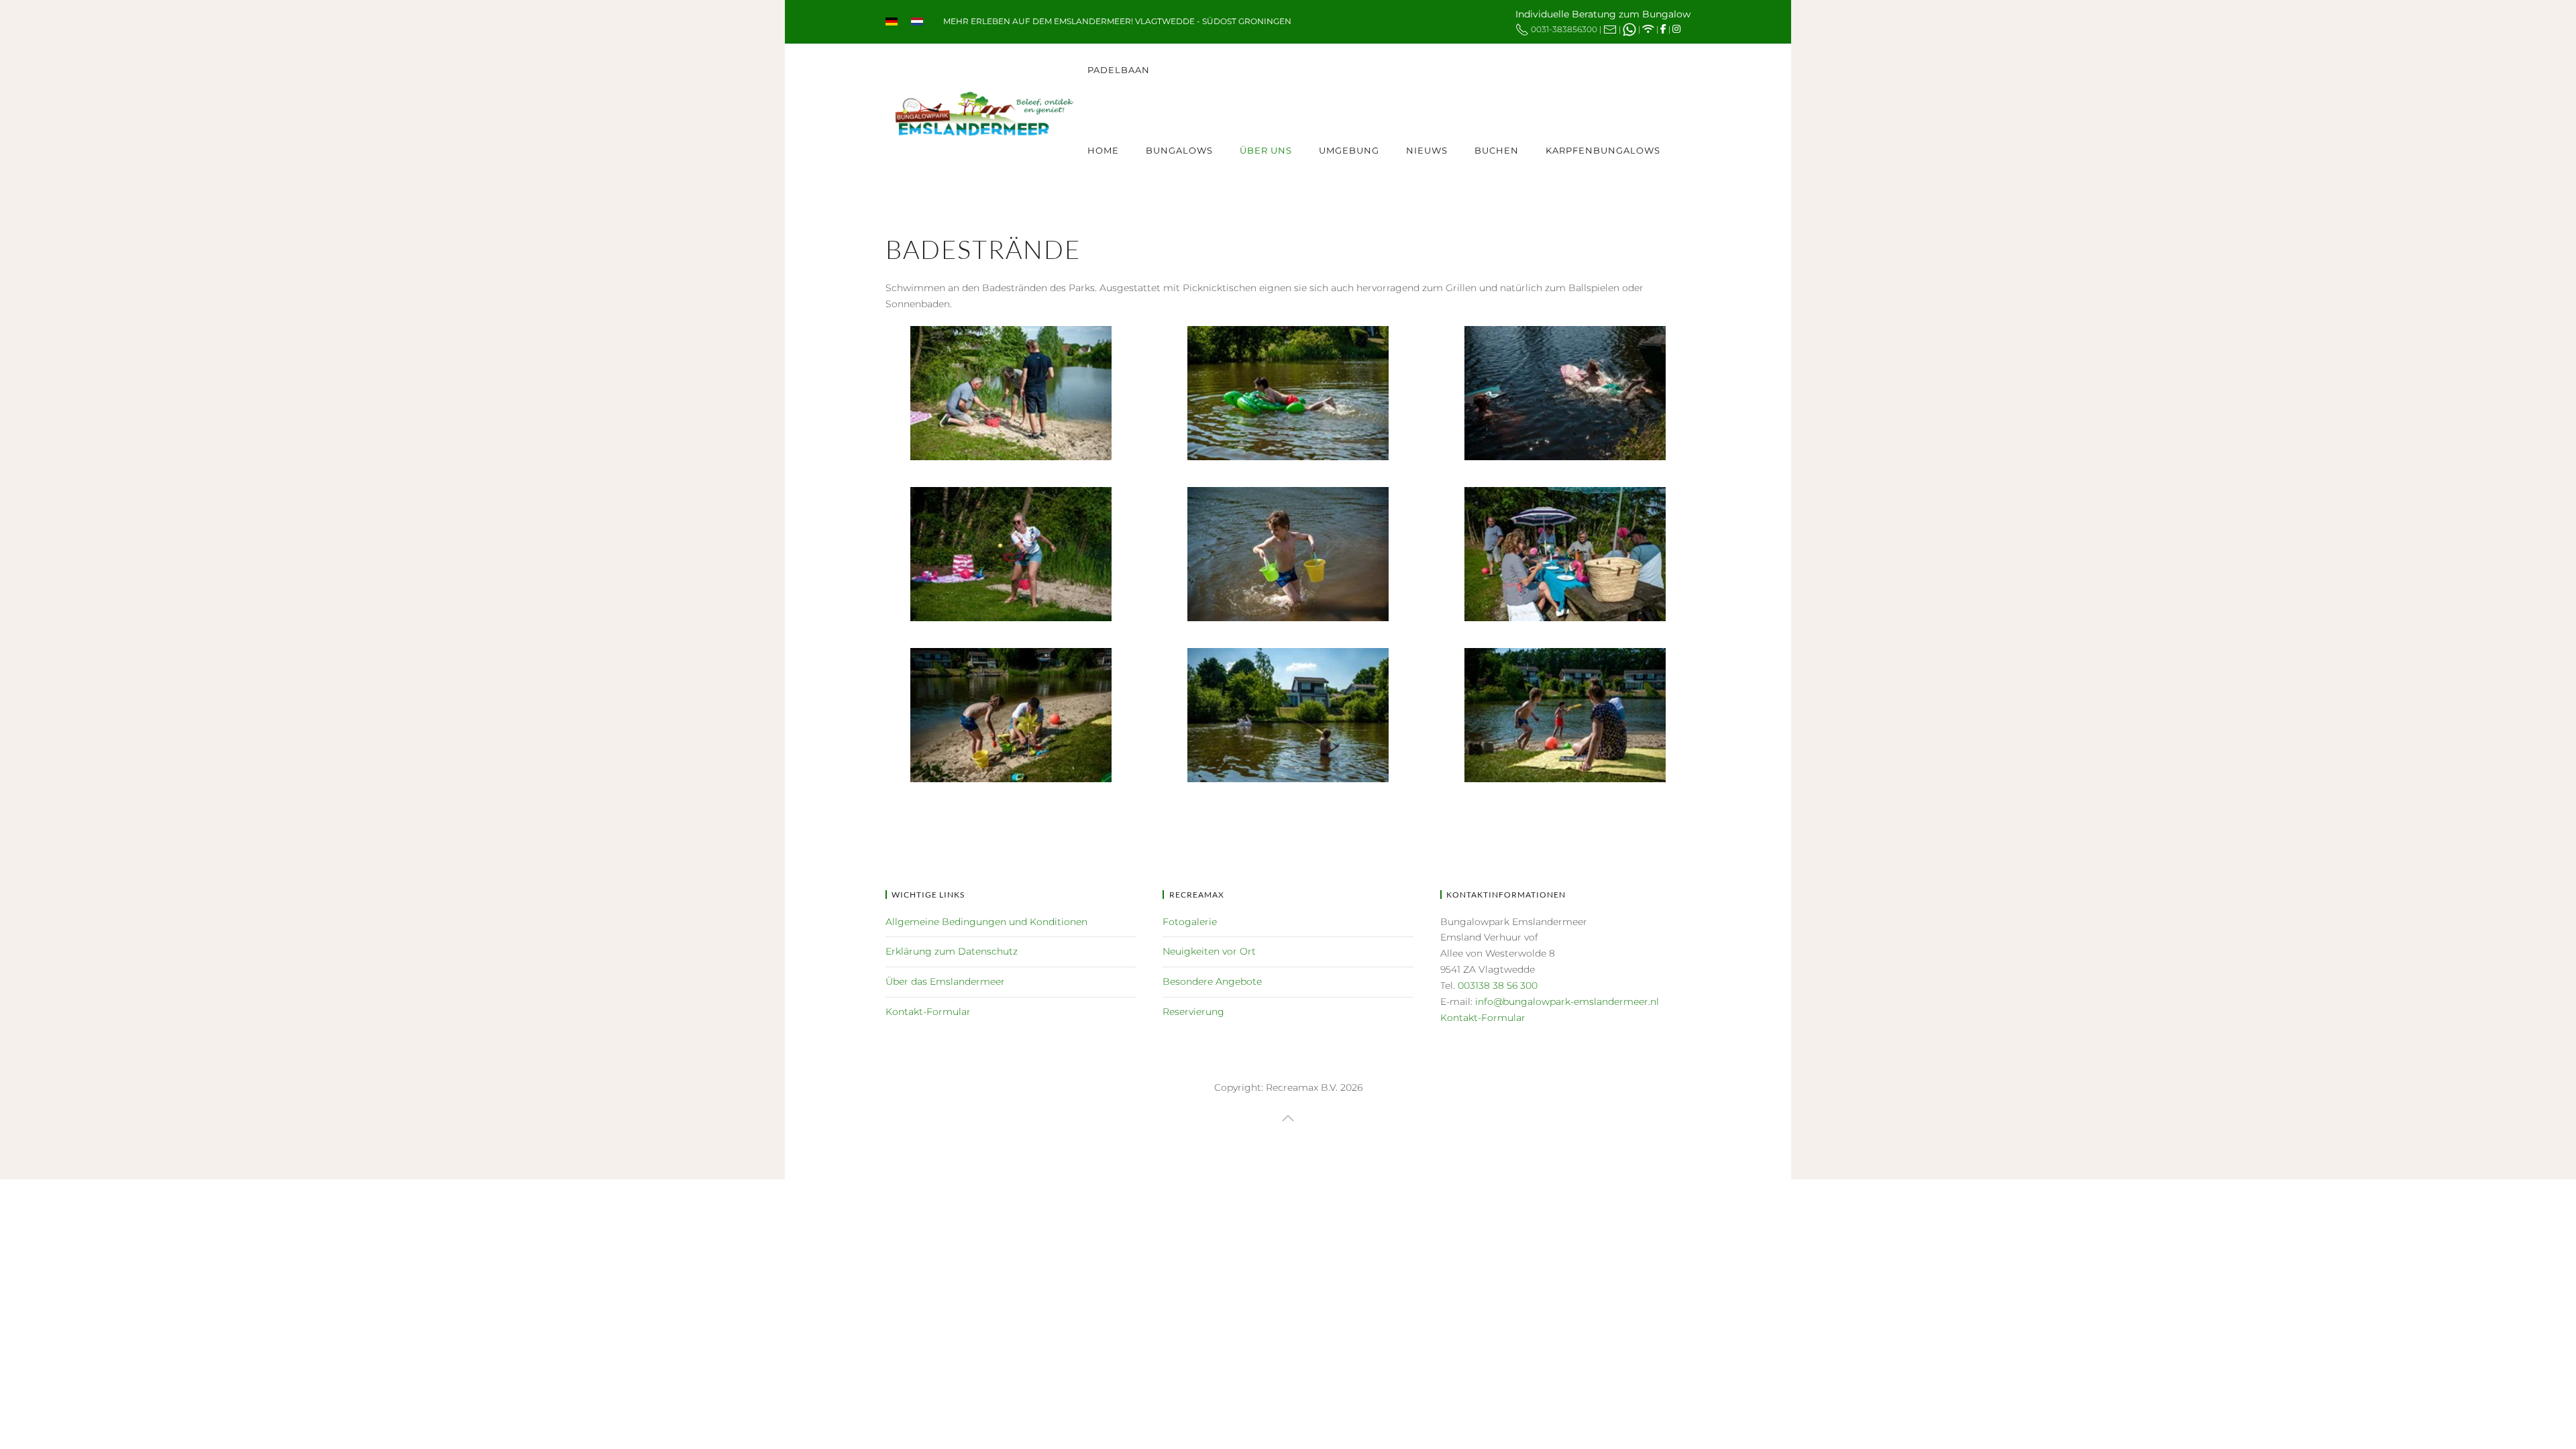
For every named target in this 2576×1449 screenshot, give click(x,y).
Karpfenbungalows (1603, 150)
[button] (1288, 1118)
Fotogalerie (1190, 922)
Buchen (1497, 150)
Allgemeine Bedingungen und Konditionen (986, 922)
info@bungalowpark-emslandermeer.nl (1567, 1002)
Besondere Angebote (1212, 981)
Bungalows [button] (1179, 150)
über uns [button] (1266, 150)
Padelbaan (1119, 70)
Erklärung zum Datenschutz (952, 951)
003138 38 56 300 (1498, 985)
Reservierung (1193, 1012)
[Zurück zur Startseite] (986, 111)
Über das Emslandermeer (945, 981)
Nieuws (1427, 150)
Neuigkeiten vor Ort (1209, 951)
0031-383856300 (1564, 29)
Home (1103, 150)
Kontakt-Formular (928, 1012)
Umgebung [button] (1349, 150)
